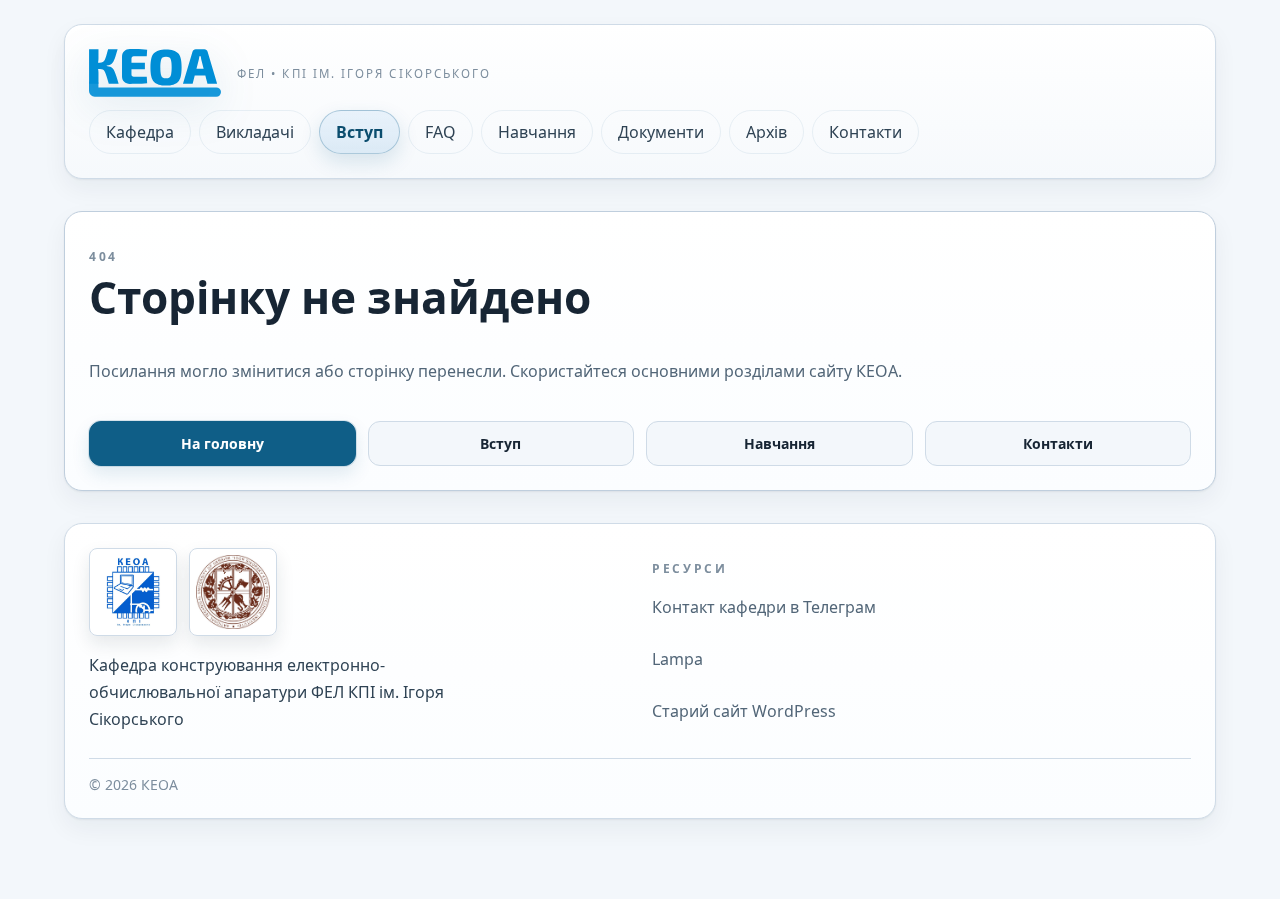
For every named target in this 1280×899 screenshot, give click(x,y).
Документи (661, 132)
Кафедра (140, 132)
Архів (766, 132)
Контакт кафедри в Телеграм (764, 607)
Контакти (865, 132)
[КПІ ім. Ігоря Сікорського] (233, 592)
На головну (222, 443)
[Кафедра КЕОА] (133, 592)
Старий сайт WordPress (744, 711)
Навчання (537, 132)
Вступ (359, 132)
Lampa (677, 659)
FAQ (440, 132)
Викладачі (255, 132)
